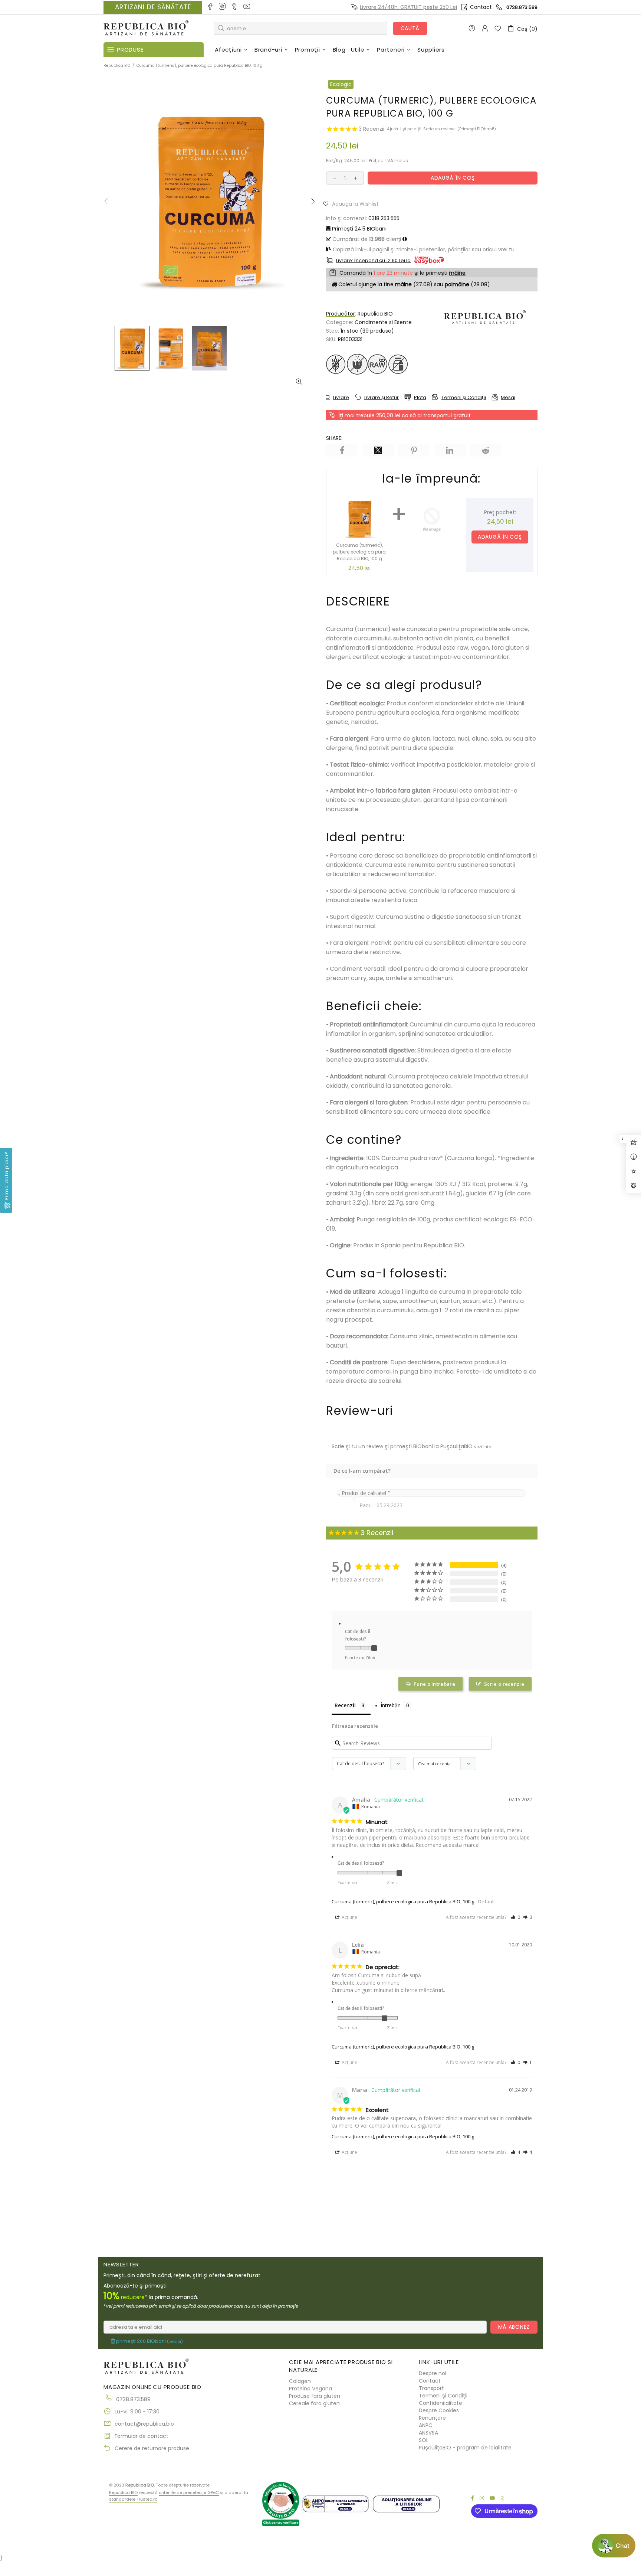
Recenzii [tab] (345, 1705)
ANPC (426, 2425)
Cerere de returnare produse (152, 2448)
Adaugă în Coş (500, 537)
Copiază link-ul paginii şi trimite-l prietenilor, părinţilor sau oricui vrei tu (423, 249)
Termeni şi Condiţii (443, 2396)
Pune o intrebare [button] (434, 1684)
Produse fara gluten (315, 2396)
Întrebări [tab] (391, 1705)
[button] (354, 203)
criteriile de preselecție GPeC (189, 2492)
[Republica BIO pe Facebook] (211, 7)
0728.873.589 (522, 7)
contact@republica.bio (144, 2424)
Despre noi (433, 2373)
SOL (424, 2440)
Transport (431, 2388)
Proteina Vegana (310, 2389)
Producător (341, 314)
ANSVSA (428, 2433)
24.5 (359, 229)
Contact (481, 7)
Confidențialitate (441, 2403)
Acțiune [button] (349, 1917)
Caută (410, 28)
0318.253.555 (384, 218)
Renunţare (432, 2418)
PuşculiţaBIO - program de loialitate (465, 2448)
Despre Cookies (439, 2410)
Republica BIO (146, 28)
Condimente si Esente (383, 322)
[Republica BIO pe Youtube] (247, 7)
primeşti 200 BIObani (149, 2341)
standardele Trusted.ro (133, 2499)
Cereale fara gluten (314, 2403)
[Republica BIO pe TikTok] (235, 7)
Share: (334, 438)
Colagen (300, 2381)
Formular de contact (142, 2436)
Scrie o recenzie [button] (504, 1684)
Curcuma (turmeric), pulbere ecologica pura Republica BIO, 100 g (403, 1901)
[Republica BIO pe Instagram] (223, 7)
